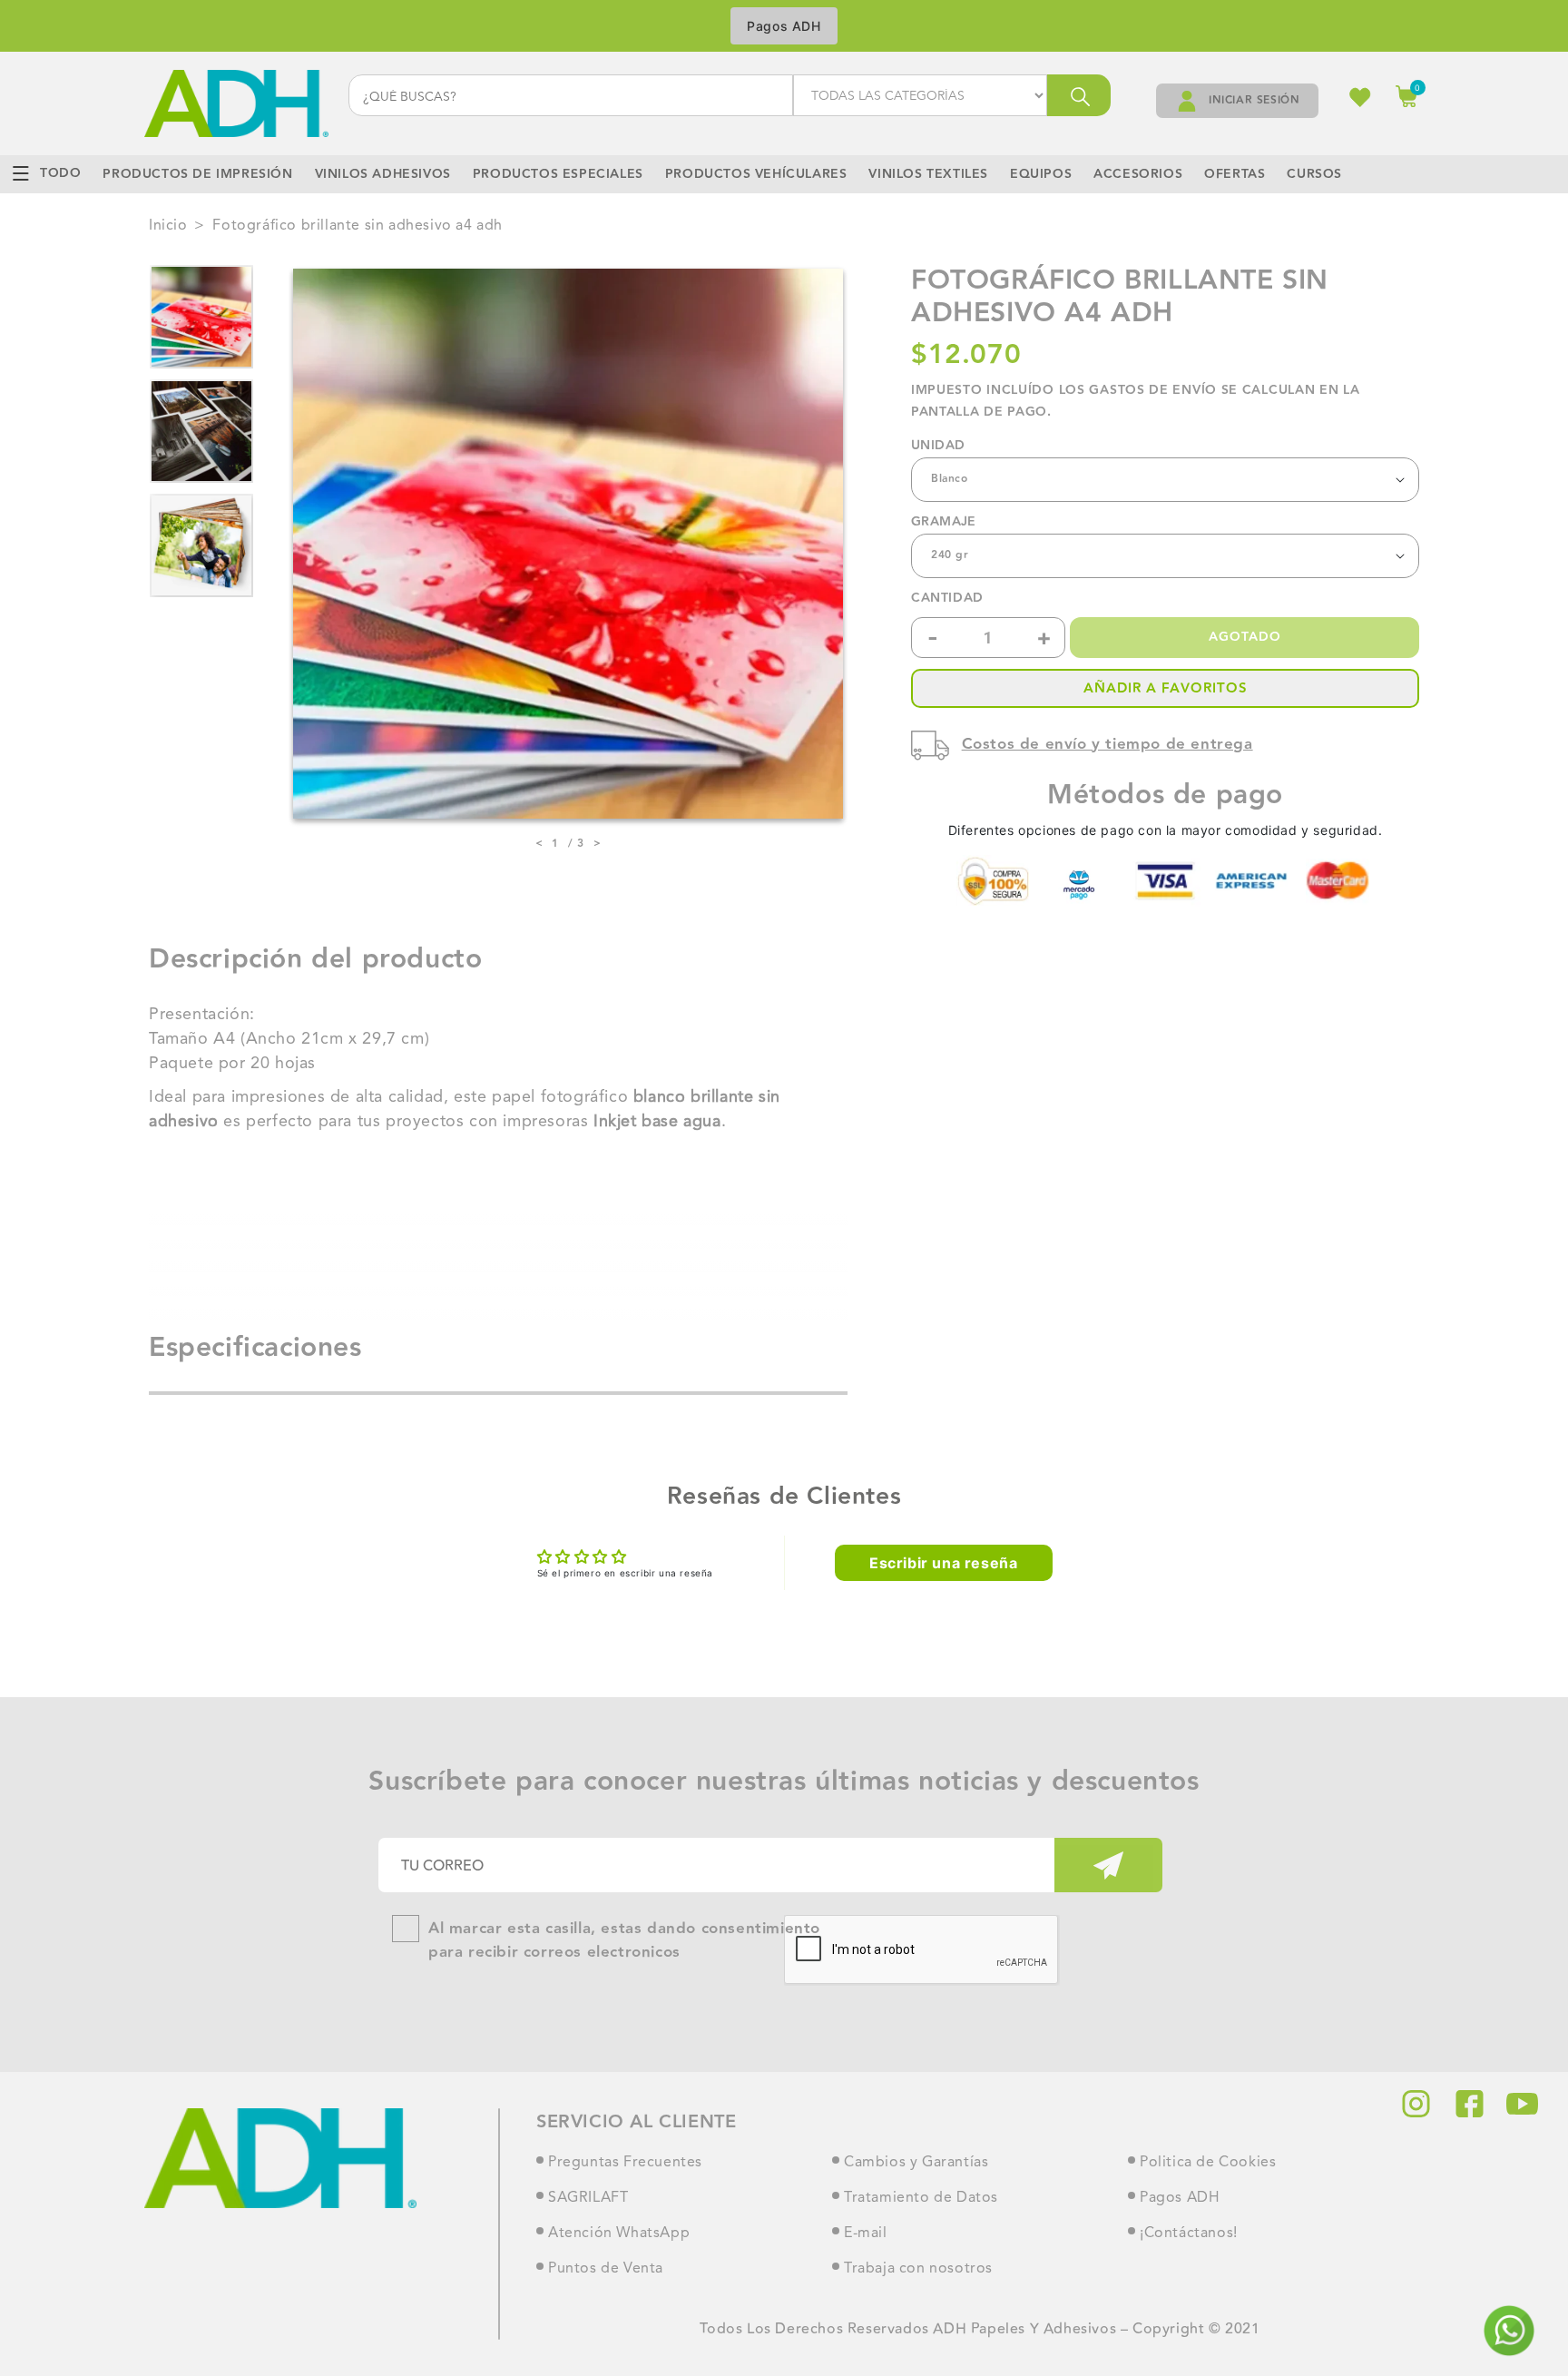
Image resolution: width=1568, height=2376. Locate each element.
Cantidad (947, 599)
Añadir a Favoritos (1166, 688)
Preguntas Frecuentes (625, 2163)
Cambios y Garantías (916, 2163)
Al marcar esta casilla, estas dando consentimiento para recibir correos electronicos (624, 1941)
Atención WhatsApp (619, 2234)
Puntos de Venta (606, 2269)
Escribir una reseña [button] (943, 1563)
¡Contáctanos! (1189, 2234)
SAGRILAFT (588, 2198)
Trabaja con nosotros (918, 2269)
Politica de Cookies (1208, 2163)
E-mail (866, 2234)
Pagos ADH (784, 26)
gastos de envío (1153, 390)
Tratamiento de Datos (921, 2198)
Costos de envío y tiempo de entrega (1107, 744)
